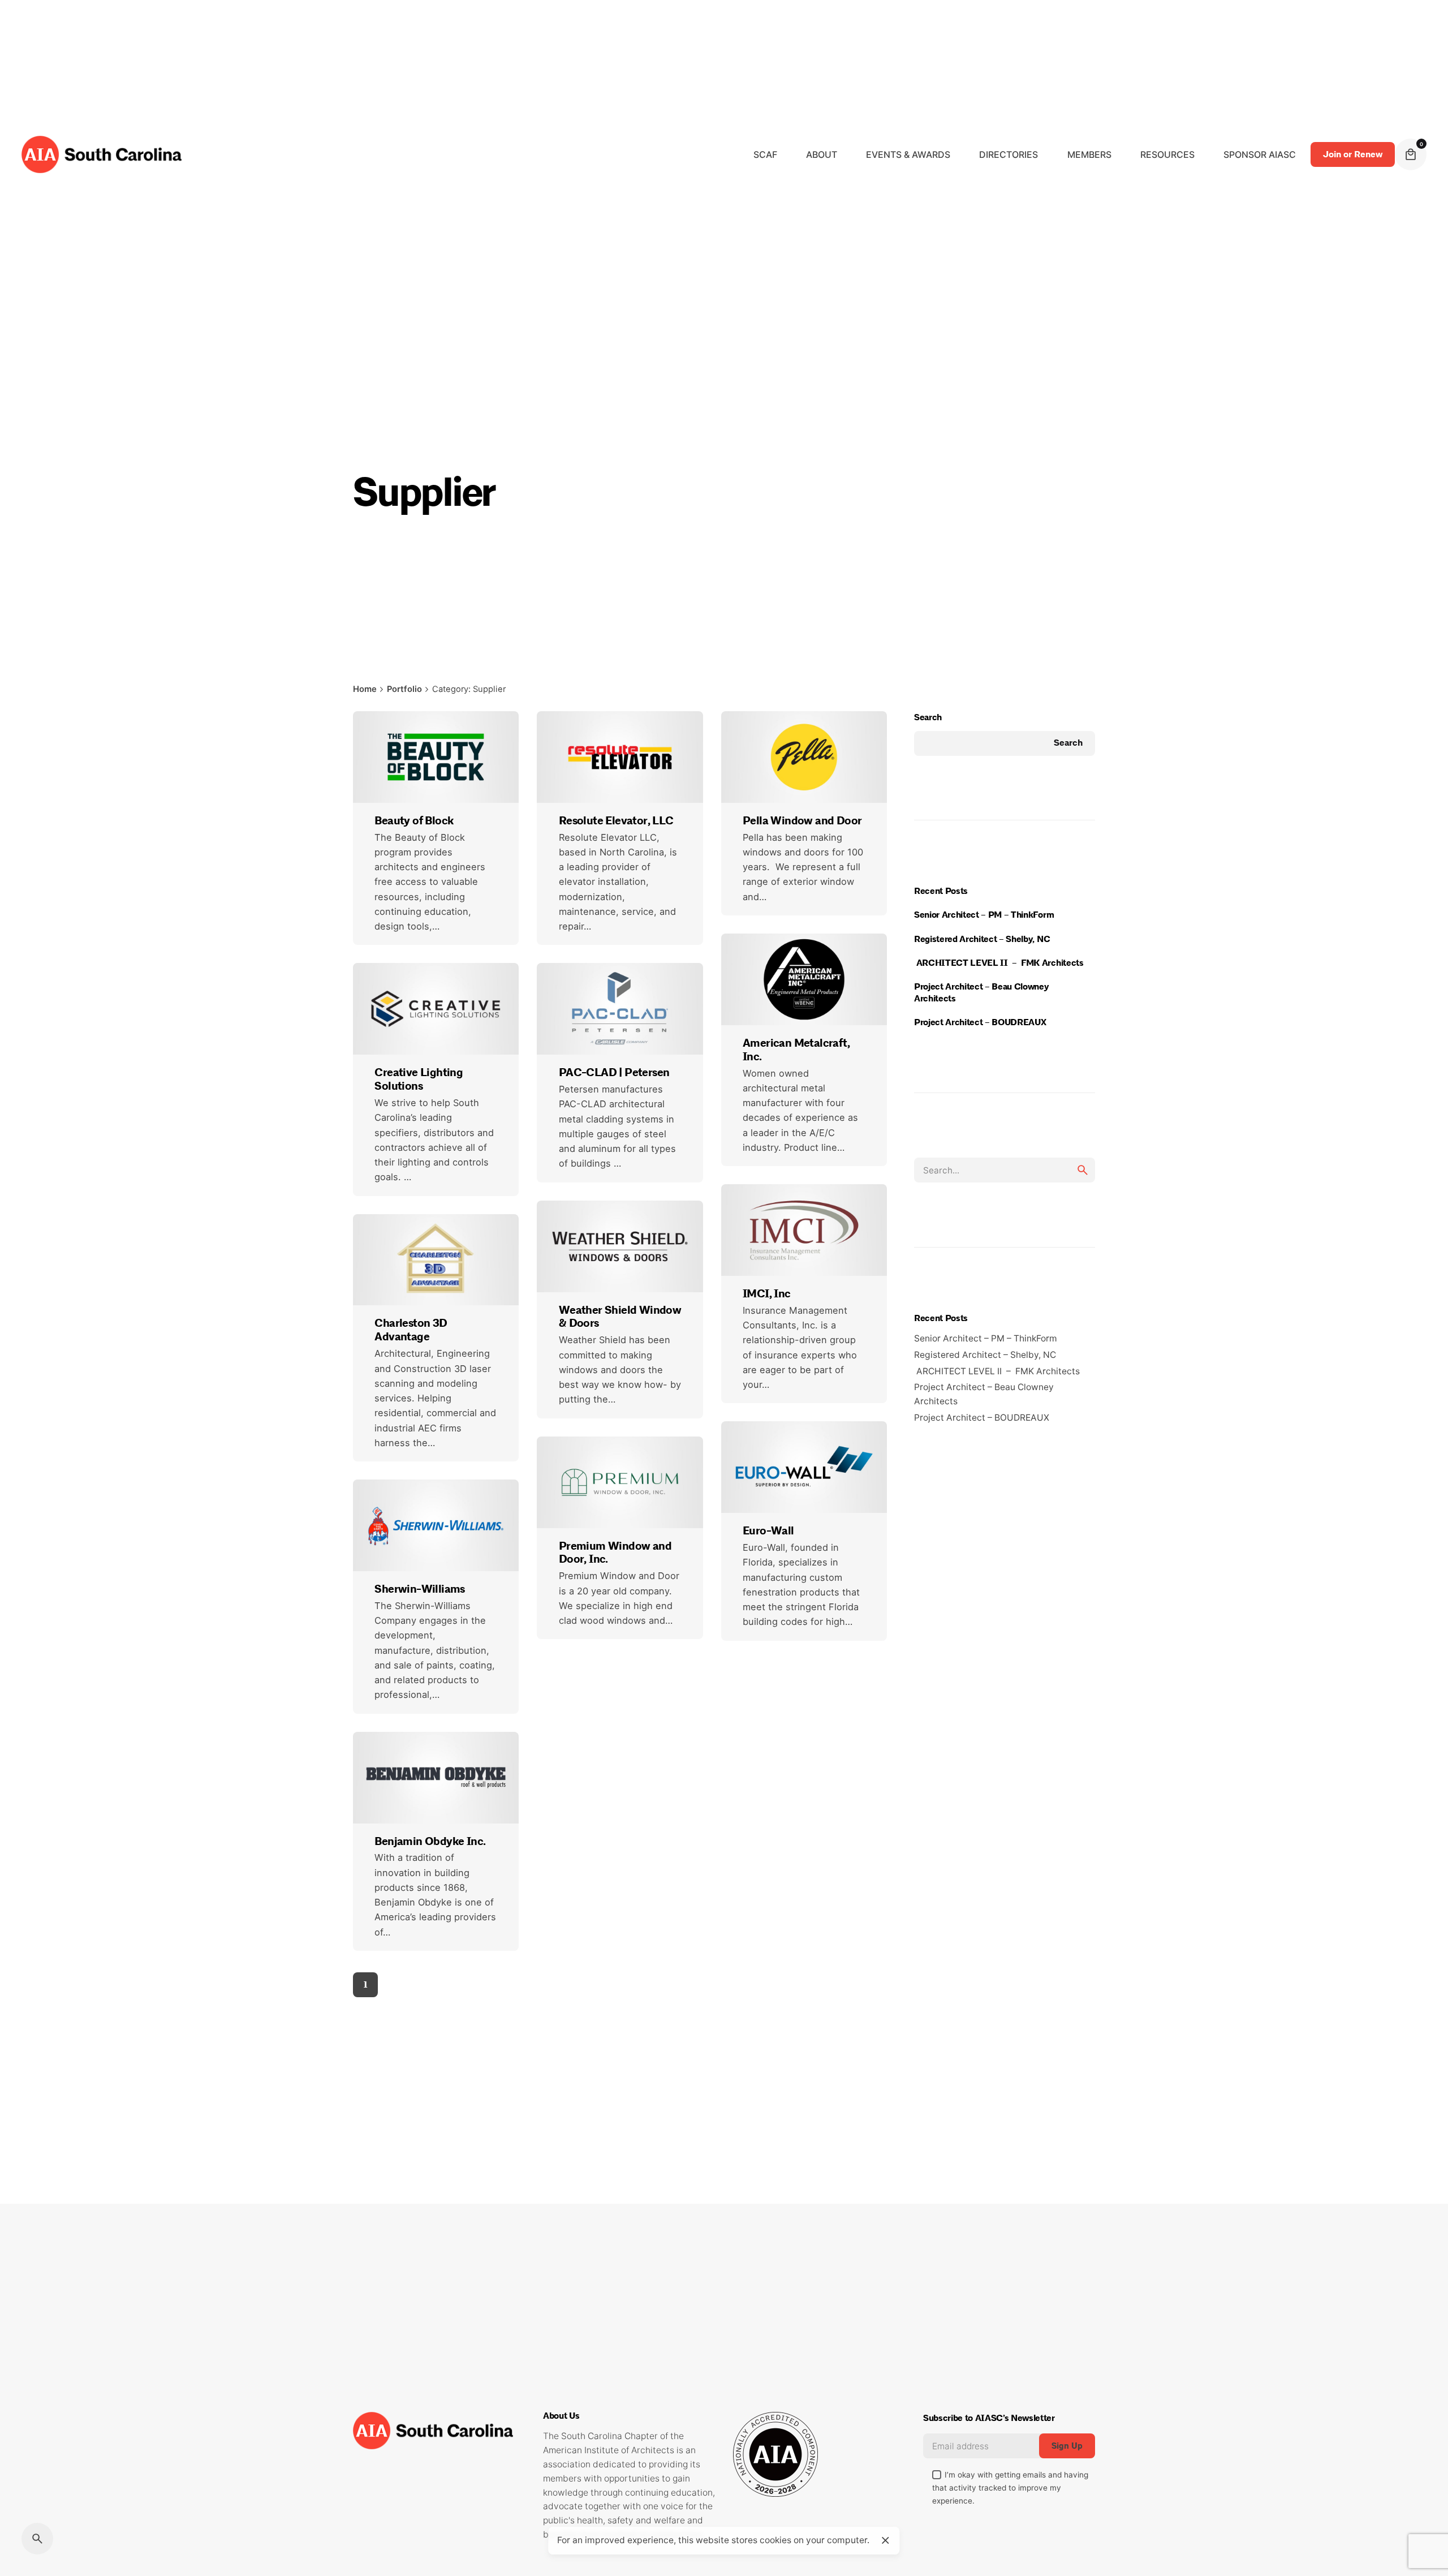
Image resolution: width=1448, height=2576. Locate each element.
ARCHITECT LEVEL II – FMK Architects (1002, 963)
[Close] (885, 2540)
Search (928, 717)
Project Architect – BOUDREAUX (982, 1022)
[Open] (390, 744)
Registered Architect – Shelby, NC (985, 939)
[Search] (37, 2539)
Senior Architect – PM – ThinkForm (986, 915)
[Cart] (1411, 154)
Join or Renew (1353, 154)
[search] (1083, 1170)
